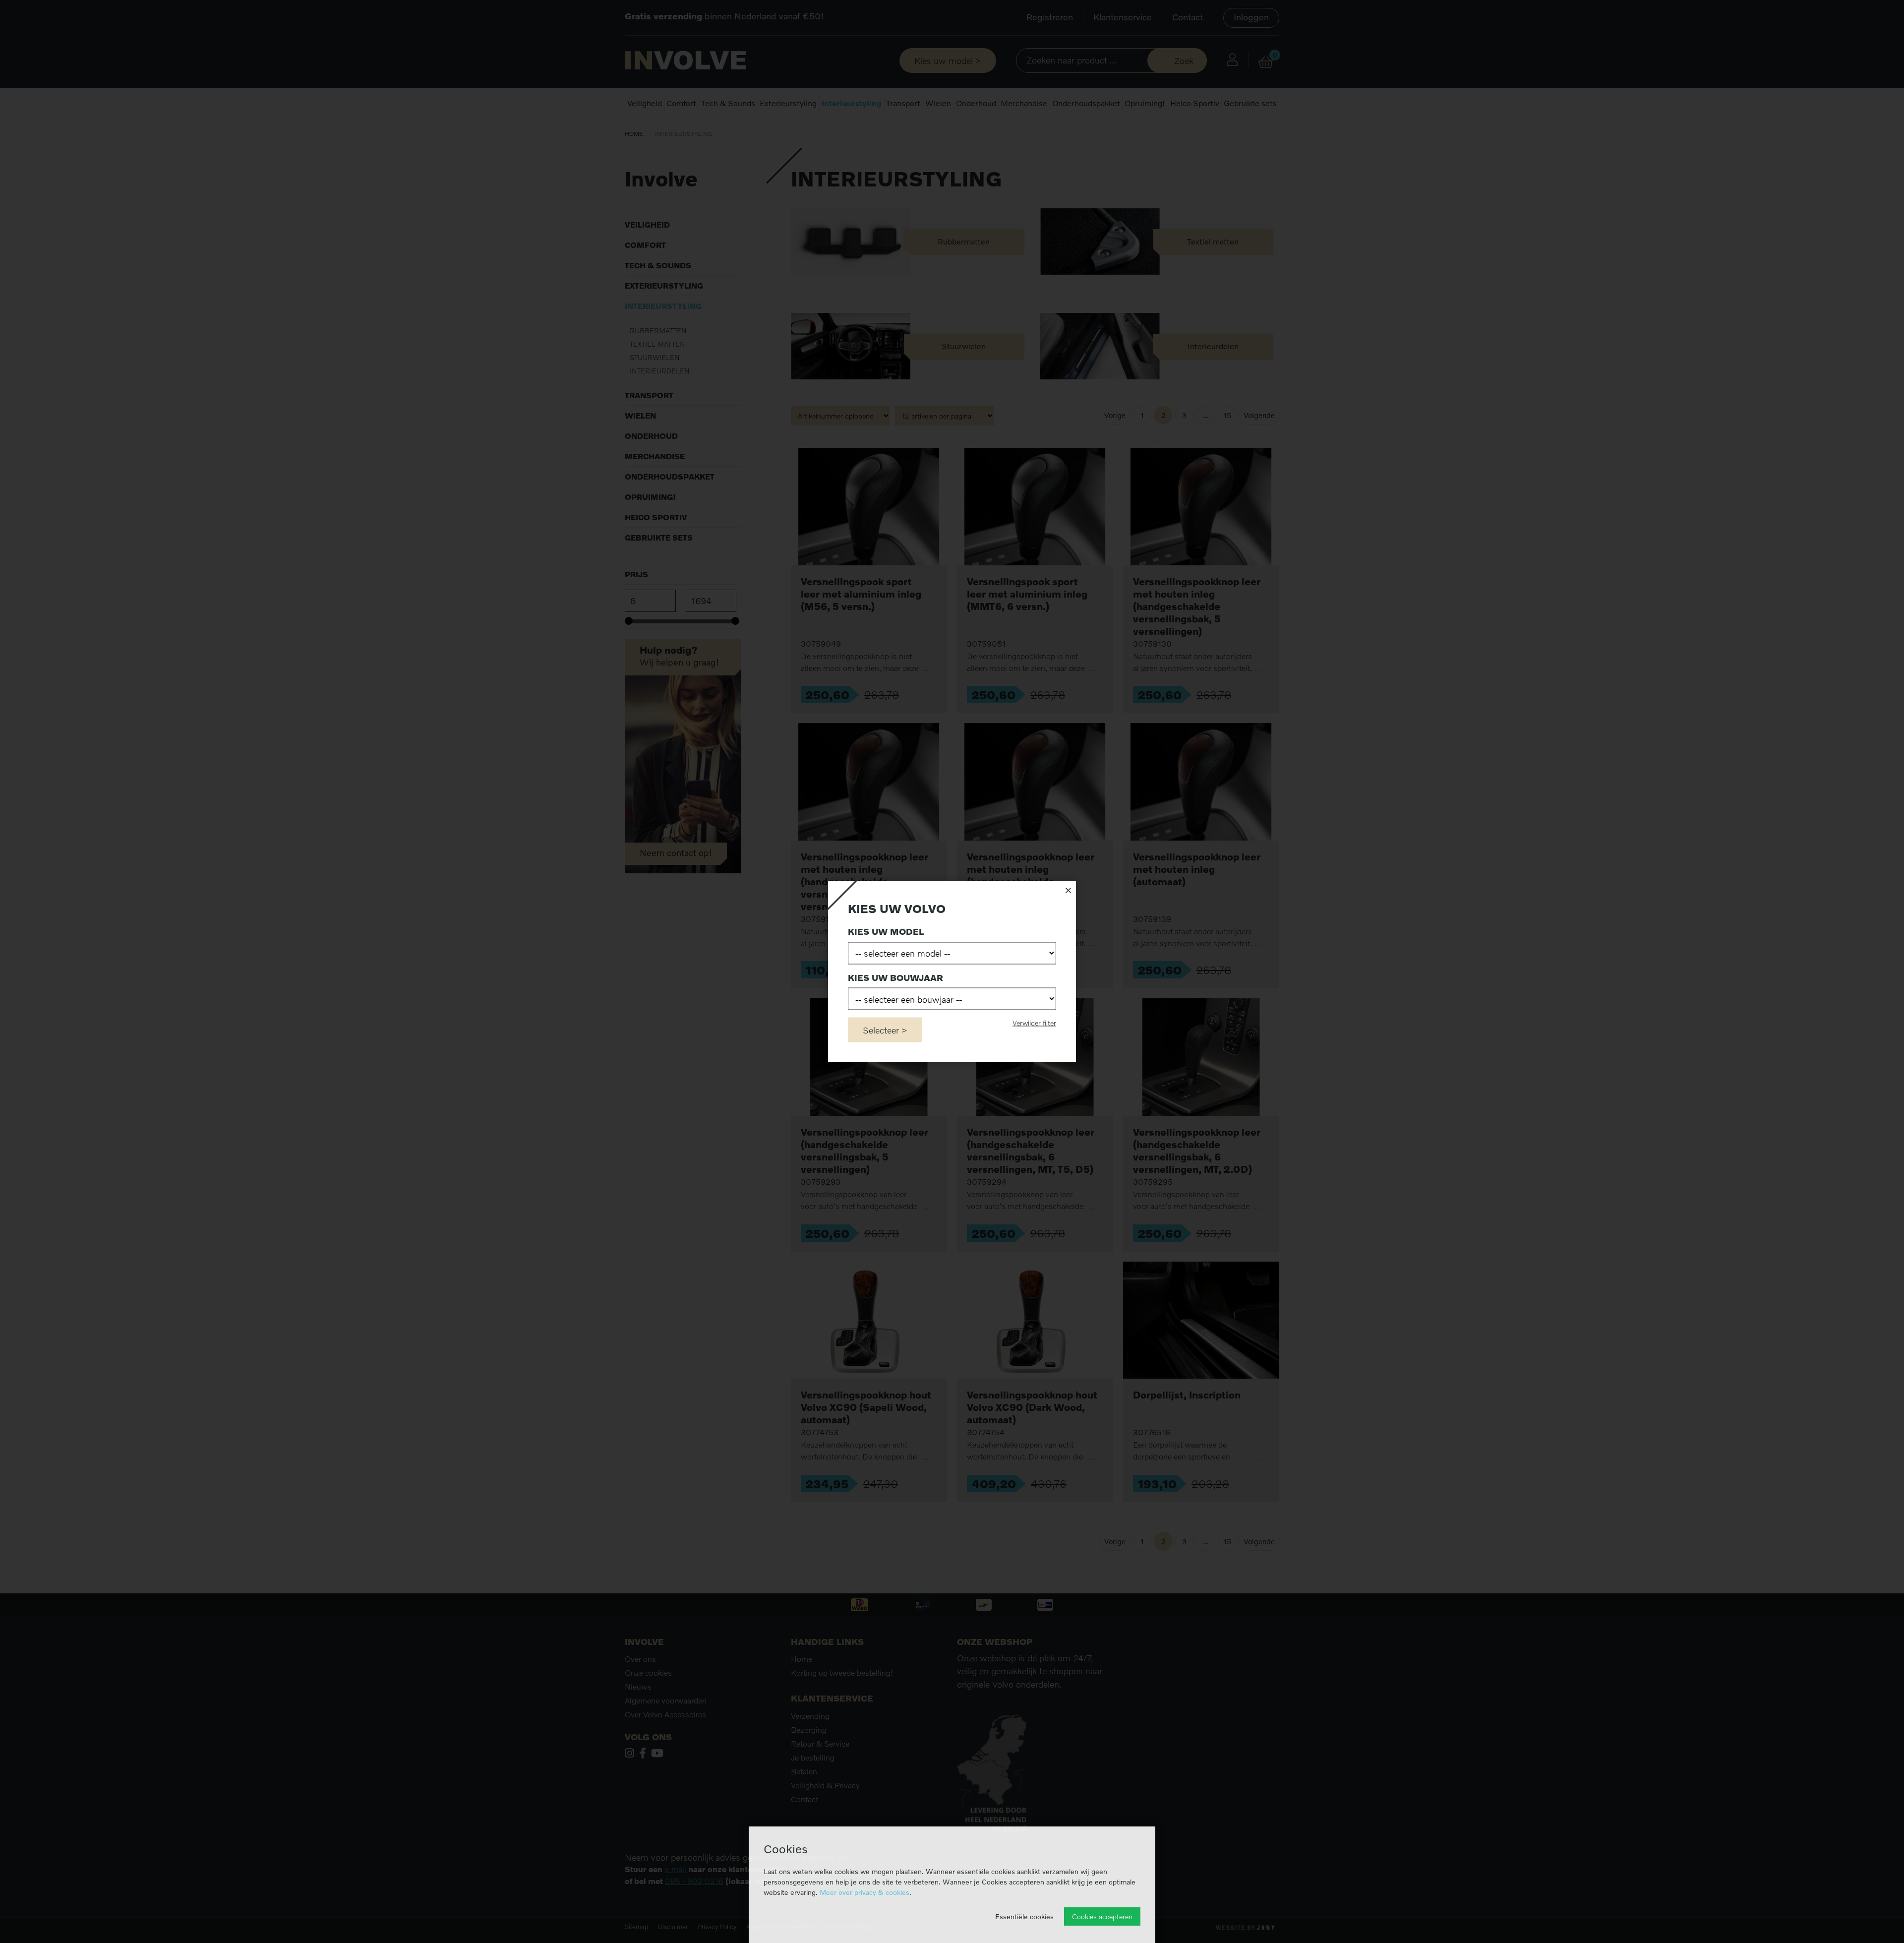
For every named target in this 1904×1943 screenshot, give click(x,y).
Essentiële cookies (1024, 1916)
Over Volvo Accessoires (665, 1714)
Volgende (1259, 415)
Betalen (804, 1771)
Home (634, 134)
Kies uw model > (948, 61)
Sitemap (636, 1927)
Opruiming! (1145, 103)
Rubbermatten (658, 331)
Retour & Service (820, 1744)
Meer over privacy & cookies (864, 1892)
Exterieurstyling (788, 103)
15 (1227, 415)
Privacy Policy (717, 1927)
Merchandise (1024, 103)
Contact (1188, 17)
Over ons (640, 1659)
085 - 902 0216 (694, 1881)
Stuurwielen (655, 357)
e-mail (675, 1869)
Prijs (636, 574)
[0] (1266, 62)
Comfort (681, 103)
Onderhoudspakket (1086, 103)
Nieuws (638, 1687)
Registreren (1050, 17)
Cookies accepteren (1102, 1916)
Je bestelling (813, 1758)
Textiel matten (657, 344)
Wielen (938, 103)
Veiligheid (645, 103)
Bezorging (809, 1730)
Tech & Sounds (728, 103)
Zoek (1184, 61)
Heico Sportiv (1195, 103)
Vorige (1115, 415)
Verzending (810, 1716)
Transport (903, 103)
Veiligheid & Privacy (825, 1785)
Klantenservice (1123, 17)
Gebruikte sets (1250, 103)
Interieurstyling (852, 103)
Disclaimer (673, 1927)
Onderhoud (976, 103)
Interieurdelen (660, 371)
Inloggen (1251, 17)
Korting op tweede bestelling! (842, 1673)
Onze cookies (648, 1673)
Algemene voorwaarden (666, 1700)
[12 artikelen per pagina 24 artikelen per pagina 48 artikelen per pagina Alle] (946, 415)
